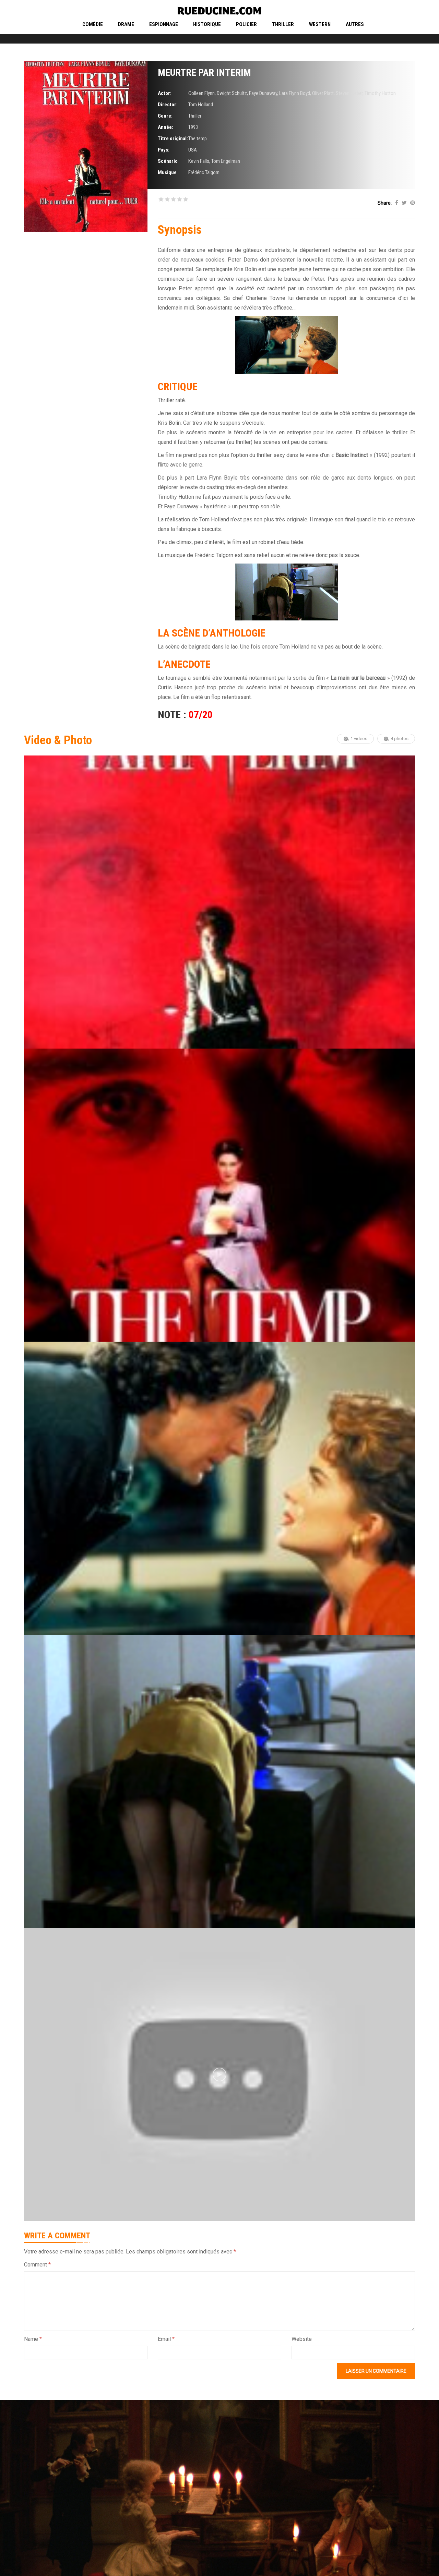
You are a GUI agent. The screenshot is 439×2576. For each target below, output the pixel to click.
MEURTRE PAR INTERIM (204, 72)
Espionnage (164, 24)
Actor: (165, 93)
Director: (168, 105)
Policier (246, 24)
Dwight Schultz (232, 93)
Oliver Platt (323, 93)
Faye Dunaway (263, 93)
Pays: (164, 150)
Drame (126, 24)
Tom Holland (201, 105)
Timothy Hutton (380, 93)
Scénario (168, 161)
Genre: (165, 116)
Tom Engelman (226, 161)
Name (33, 2339)
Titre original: (173, 138)
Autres (355, 24)
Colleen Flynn (201, 93)
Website (302, 2339)
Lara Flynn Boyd (295, 93)
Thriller (283, 24)
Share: (385, 203)
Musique (167, 172)
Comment (37, 2265)
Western (320, 24)
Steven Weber (349, 93)
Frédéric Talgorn (204, 172)
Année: (165, 127)
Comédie (93, 24)
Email (166, 2339)
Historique (207, 24)
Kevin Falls (199, 161)
